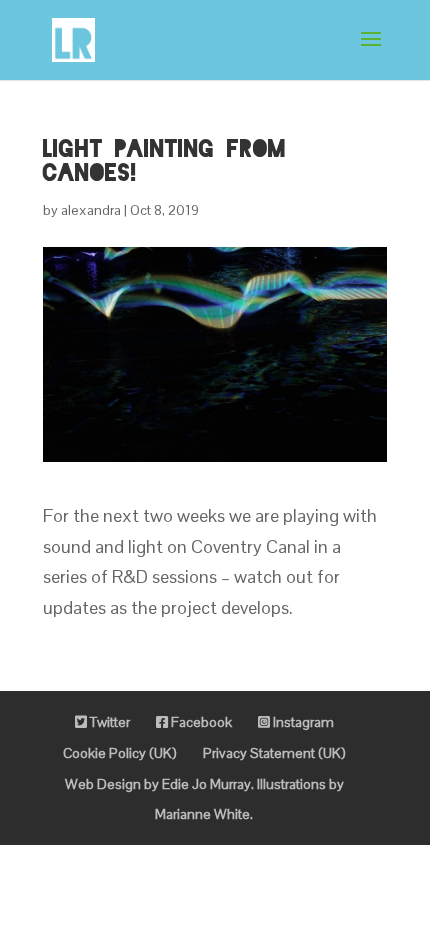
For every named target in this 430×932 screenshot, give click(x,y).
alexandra (91, 210)
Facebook (200, 722)
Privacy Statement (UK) (274, 753)
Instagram (302, 722)
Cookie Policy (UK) (120, 753)
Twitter (108, 722)
